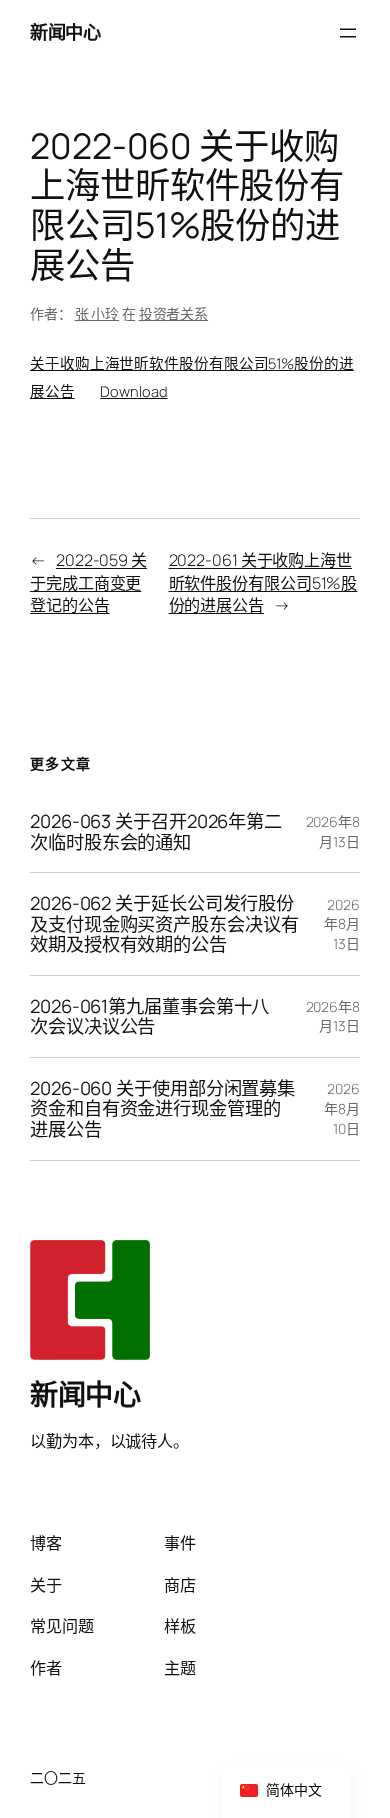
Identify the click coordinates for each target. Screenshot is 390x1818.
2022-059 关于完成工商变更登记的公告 (88, 582)
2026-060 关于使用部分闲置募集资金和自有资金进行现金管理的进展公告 (162, 1109)
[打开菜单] (348, 33)
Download (133, 391)
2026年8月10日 (342, 1108)
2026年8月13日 (333, 831)
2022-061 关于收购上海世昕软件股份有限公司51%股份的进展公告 (263, 582)
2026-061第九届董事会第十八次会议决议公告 (149, 1016)
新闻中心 (65, 32)
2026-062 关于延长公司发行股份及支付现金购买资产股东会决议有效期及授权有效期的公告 (164, 924)
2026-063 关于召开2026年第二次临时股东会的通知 (156, 831)
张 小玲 (97, 313)
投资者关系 (174, 313)
